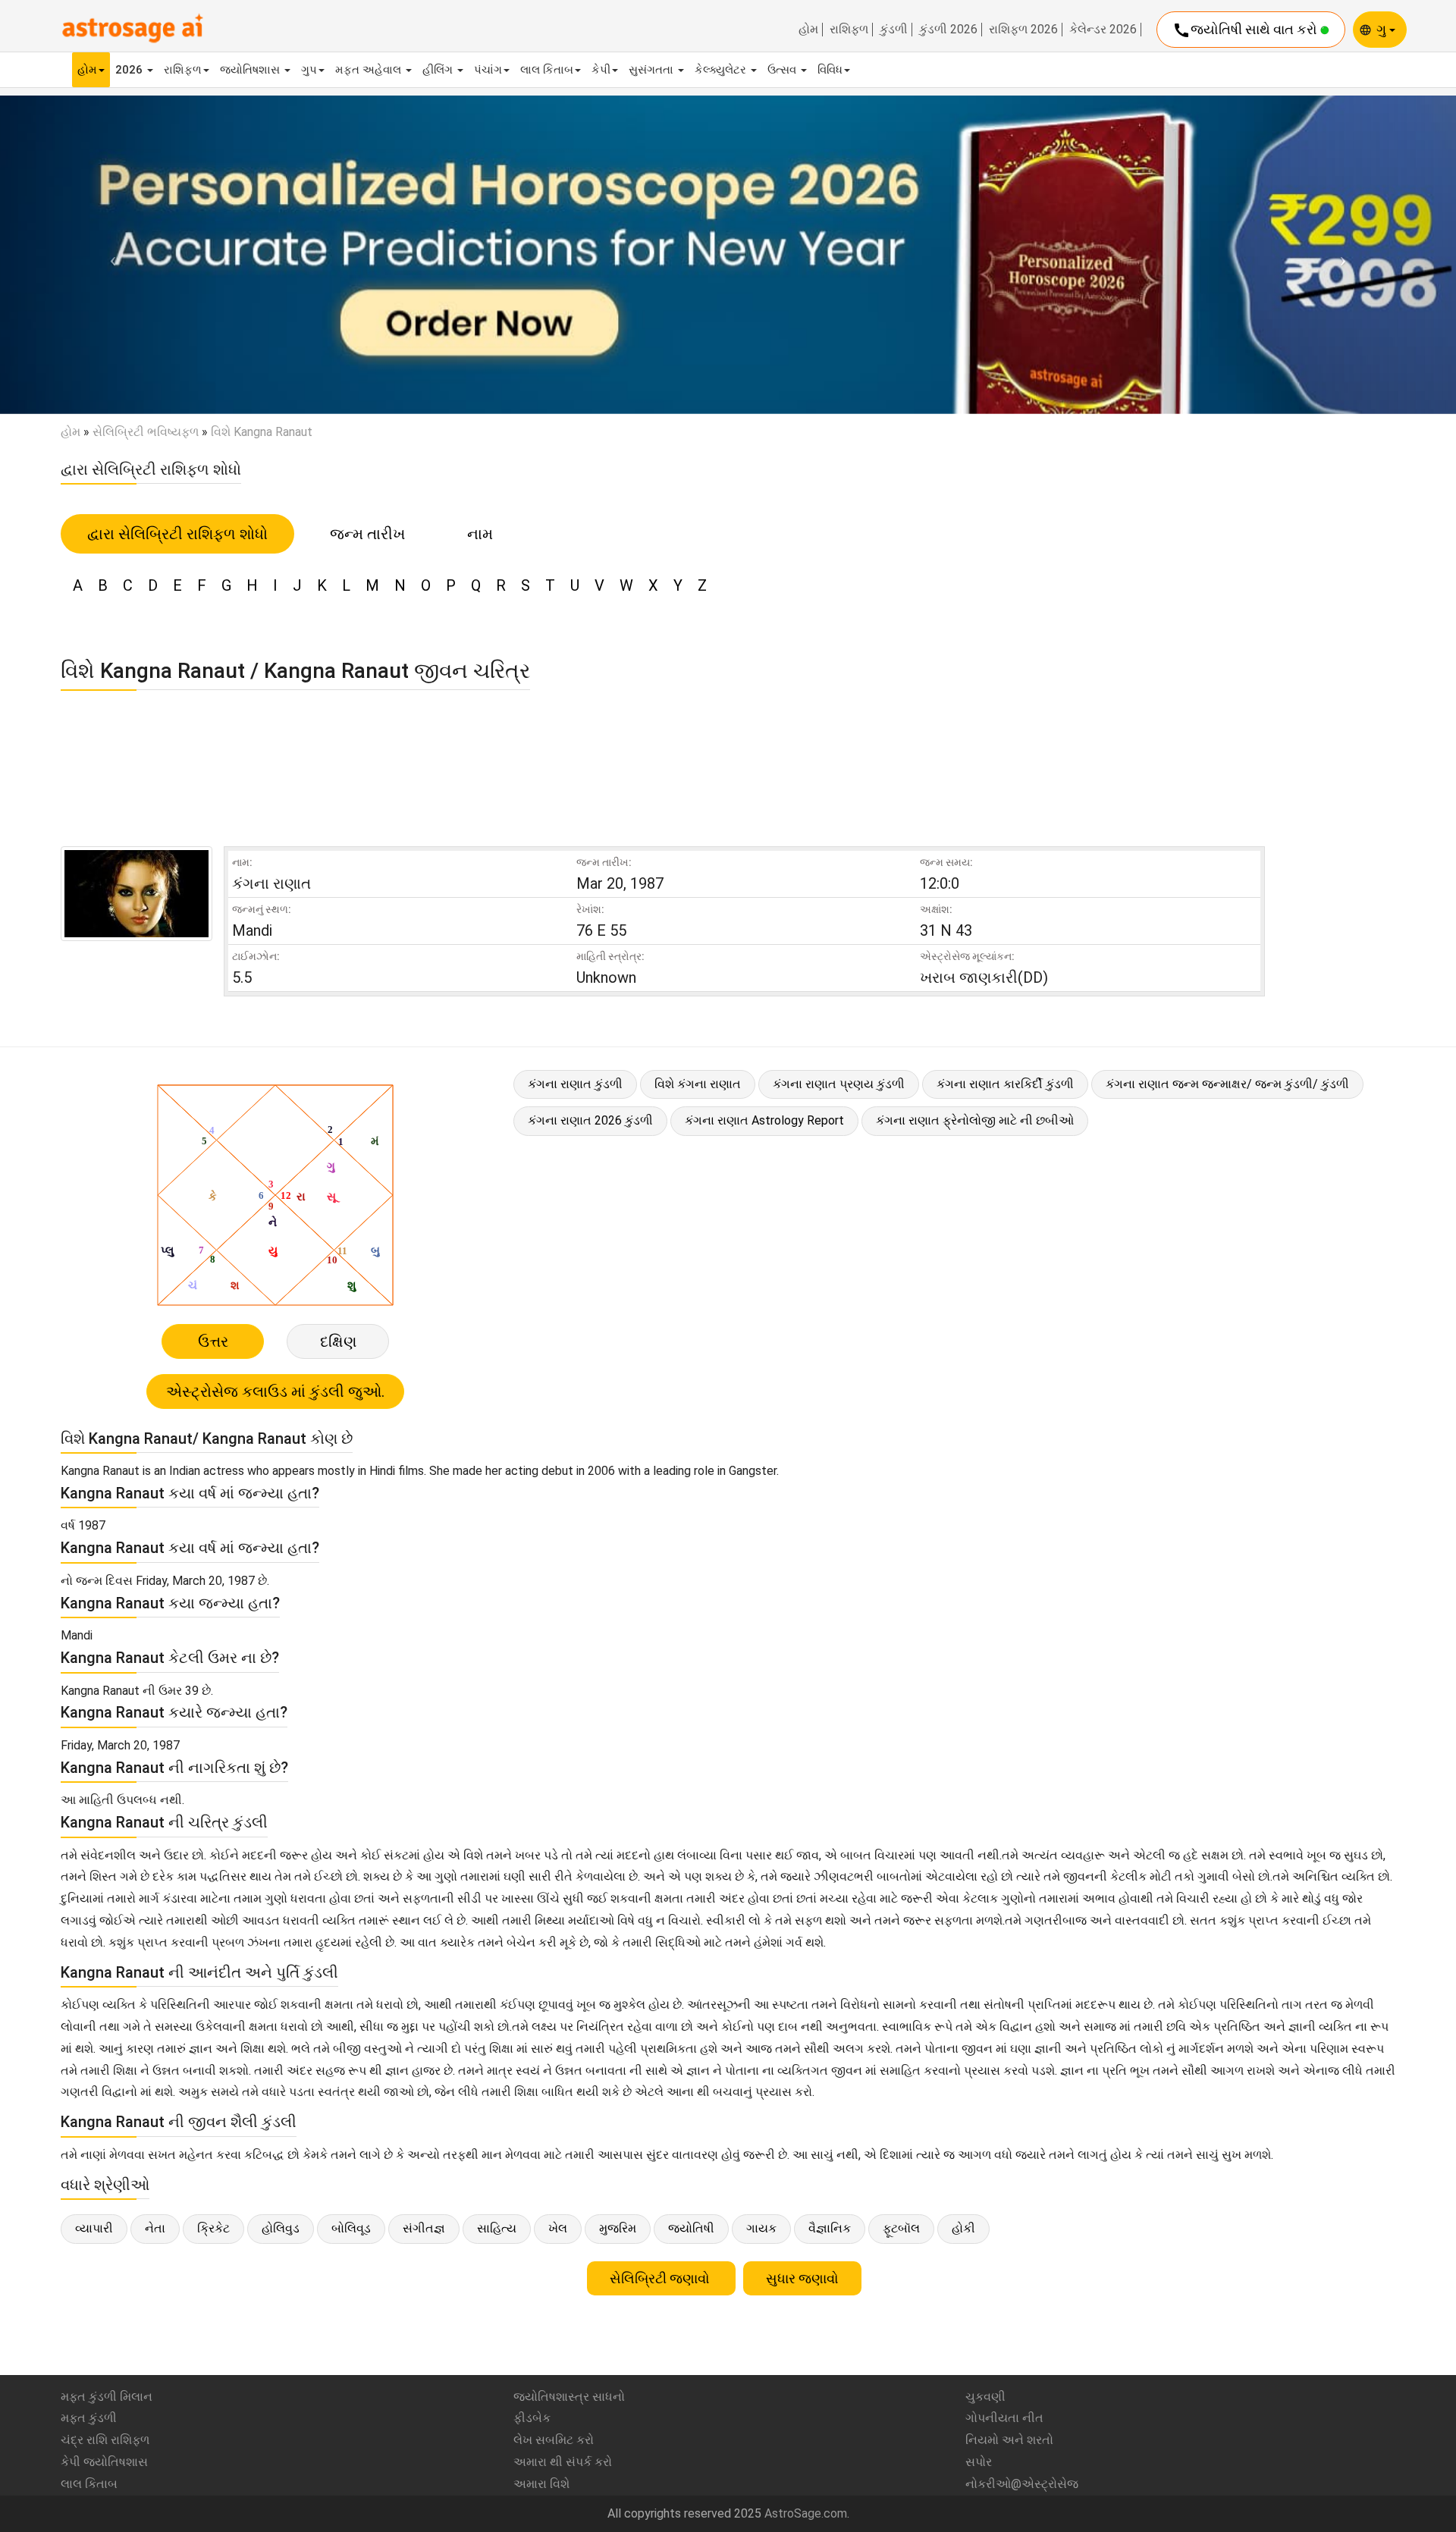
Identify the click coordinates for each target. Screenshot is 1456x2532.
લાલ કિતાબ (547, 70)
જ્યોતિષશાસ (251, 70)
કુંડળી (894, 30)
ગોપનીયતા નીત (1004, 2418)
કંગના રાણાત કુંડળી (575, 1084)
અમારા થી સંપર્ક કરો (563, 2462)
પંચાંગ (488, 70)
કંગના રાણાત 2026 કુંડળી (590, 1120)
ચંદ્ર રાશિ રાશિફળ (105, 2440)
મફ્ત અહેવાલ (370, 70)
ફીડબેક (532, 2418)
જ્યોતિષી (691, 2228)
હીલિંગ (439, 70)
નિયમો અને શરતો (1009, 2440)
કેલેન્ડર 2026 (1103, 30)
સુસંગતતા (653, 70)
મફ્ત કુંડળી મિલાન (107, 2397)
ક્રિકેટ (213, 2228)
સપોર (979, 2462)
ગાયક (761, 2228)
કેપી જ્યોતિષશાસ (104, 2462)
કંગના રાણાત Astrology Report (764, 1120)
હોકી (963, 2228)
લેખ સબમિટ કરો (554, 2440)
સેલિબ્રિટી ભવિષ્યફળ (146, 432)
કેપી (601, 70)
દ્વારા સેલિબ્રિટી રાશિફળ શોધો (177, 534)
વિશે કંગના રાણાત (698, 1084)
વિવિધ (830, 70)
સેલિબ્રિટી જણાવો (661, 2278)
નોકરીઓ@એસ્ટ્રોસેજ (1022, 2484)
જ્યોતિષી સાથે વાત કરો (1246, 30)
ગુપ (309, 70)
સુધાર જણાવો (802, 2278)
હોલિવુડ (281, 2228)
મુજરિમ (618, 2228)
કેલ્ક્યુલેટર (722, 70)
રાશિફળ (849, 30)
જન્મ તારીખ (367, 534)
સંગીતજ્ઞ (424, 2228)
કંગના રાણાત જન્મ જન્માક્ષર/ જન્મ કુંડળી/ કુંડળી (1227, 1084)
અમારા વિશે (541, 2484)
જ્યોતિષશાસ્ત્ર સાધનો (569, 2397)
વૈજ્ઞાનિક (830, 2228)
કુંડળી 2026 (948, 30)
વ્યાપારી (94, 2228)
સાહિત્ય (497, 2228)
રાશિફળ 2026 (1023, 30)
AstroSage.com (806, 2513)
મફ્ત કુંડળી (89, 2418)
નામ (480, 534)
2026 (130, 70)
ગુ (1383, 29)
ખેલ (558, 2228)
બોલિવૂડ (351, 2228)
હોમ (808, 30)
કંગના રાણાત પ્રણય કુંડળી (839, 1084)
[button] (109, 254)
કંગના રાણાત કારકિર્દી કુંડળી (1005, 1084)
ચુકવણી (985, 2397)
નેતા (155, 2228)
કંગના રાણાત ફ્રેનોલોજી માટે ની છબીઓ (975, 1120)
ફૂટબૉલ (901, 2228)
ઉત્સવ (783, 70)
